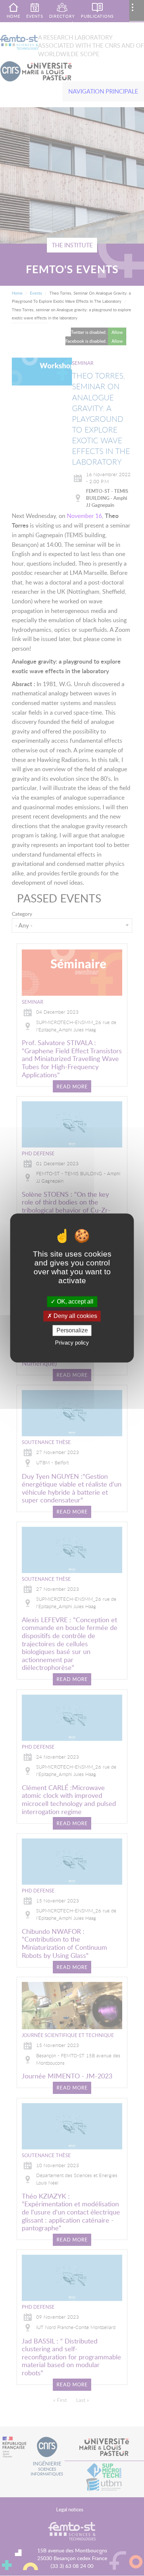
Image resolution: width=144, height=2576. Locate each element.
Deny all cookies (75, 1316)
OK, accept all (74, 1301)
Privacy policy (72, 1343)
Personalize (72, 1330)
